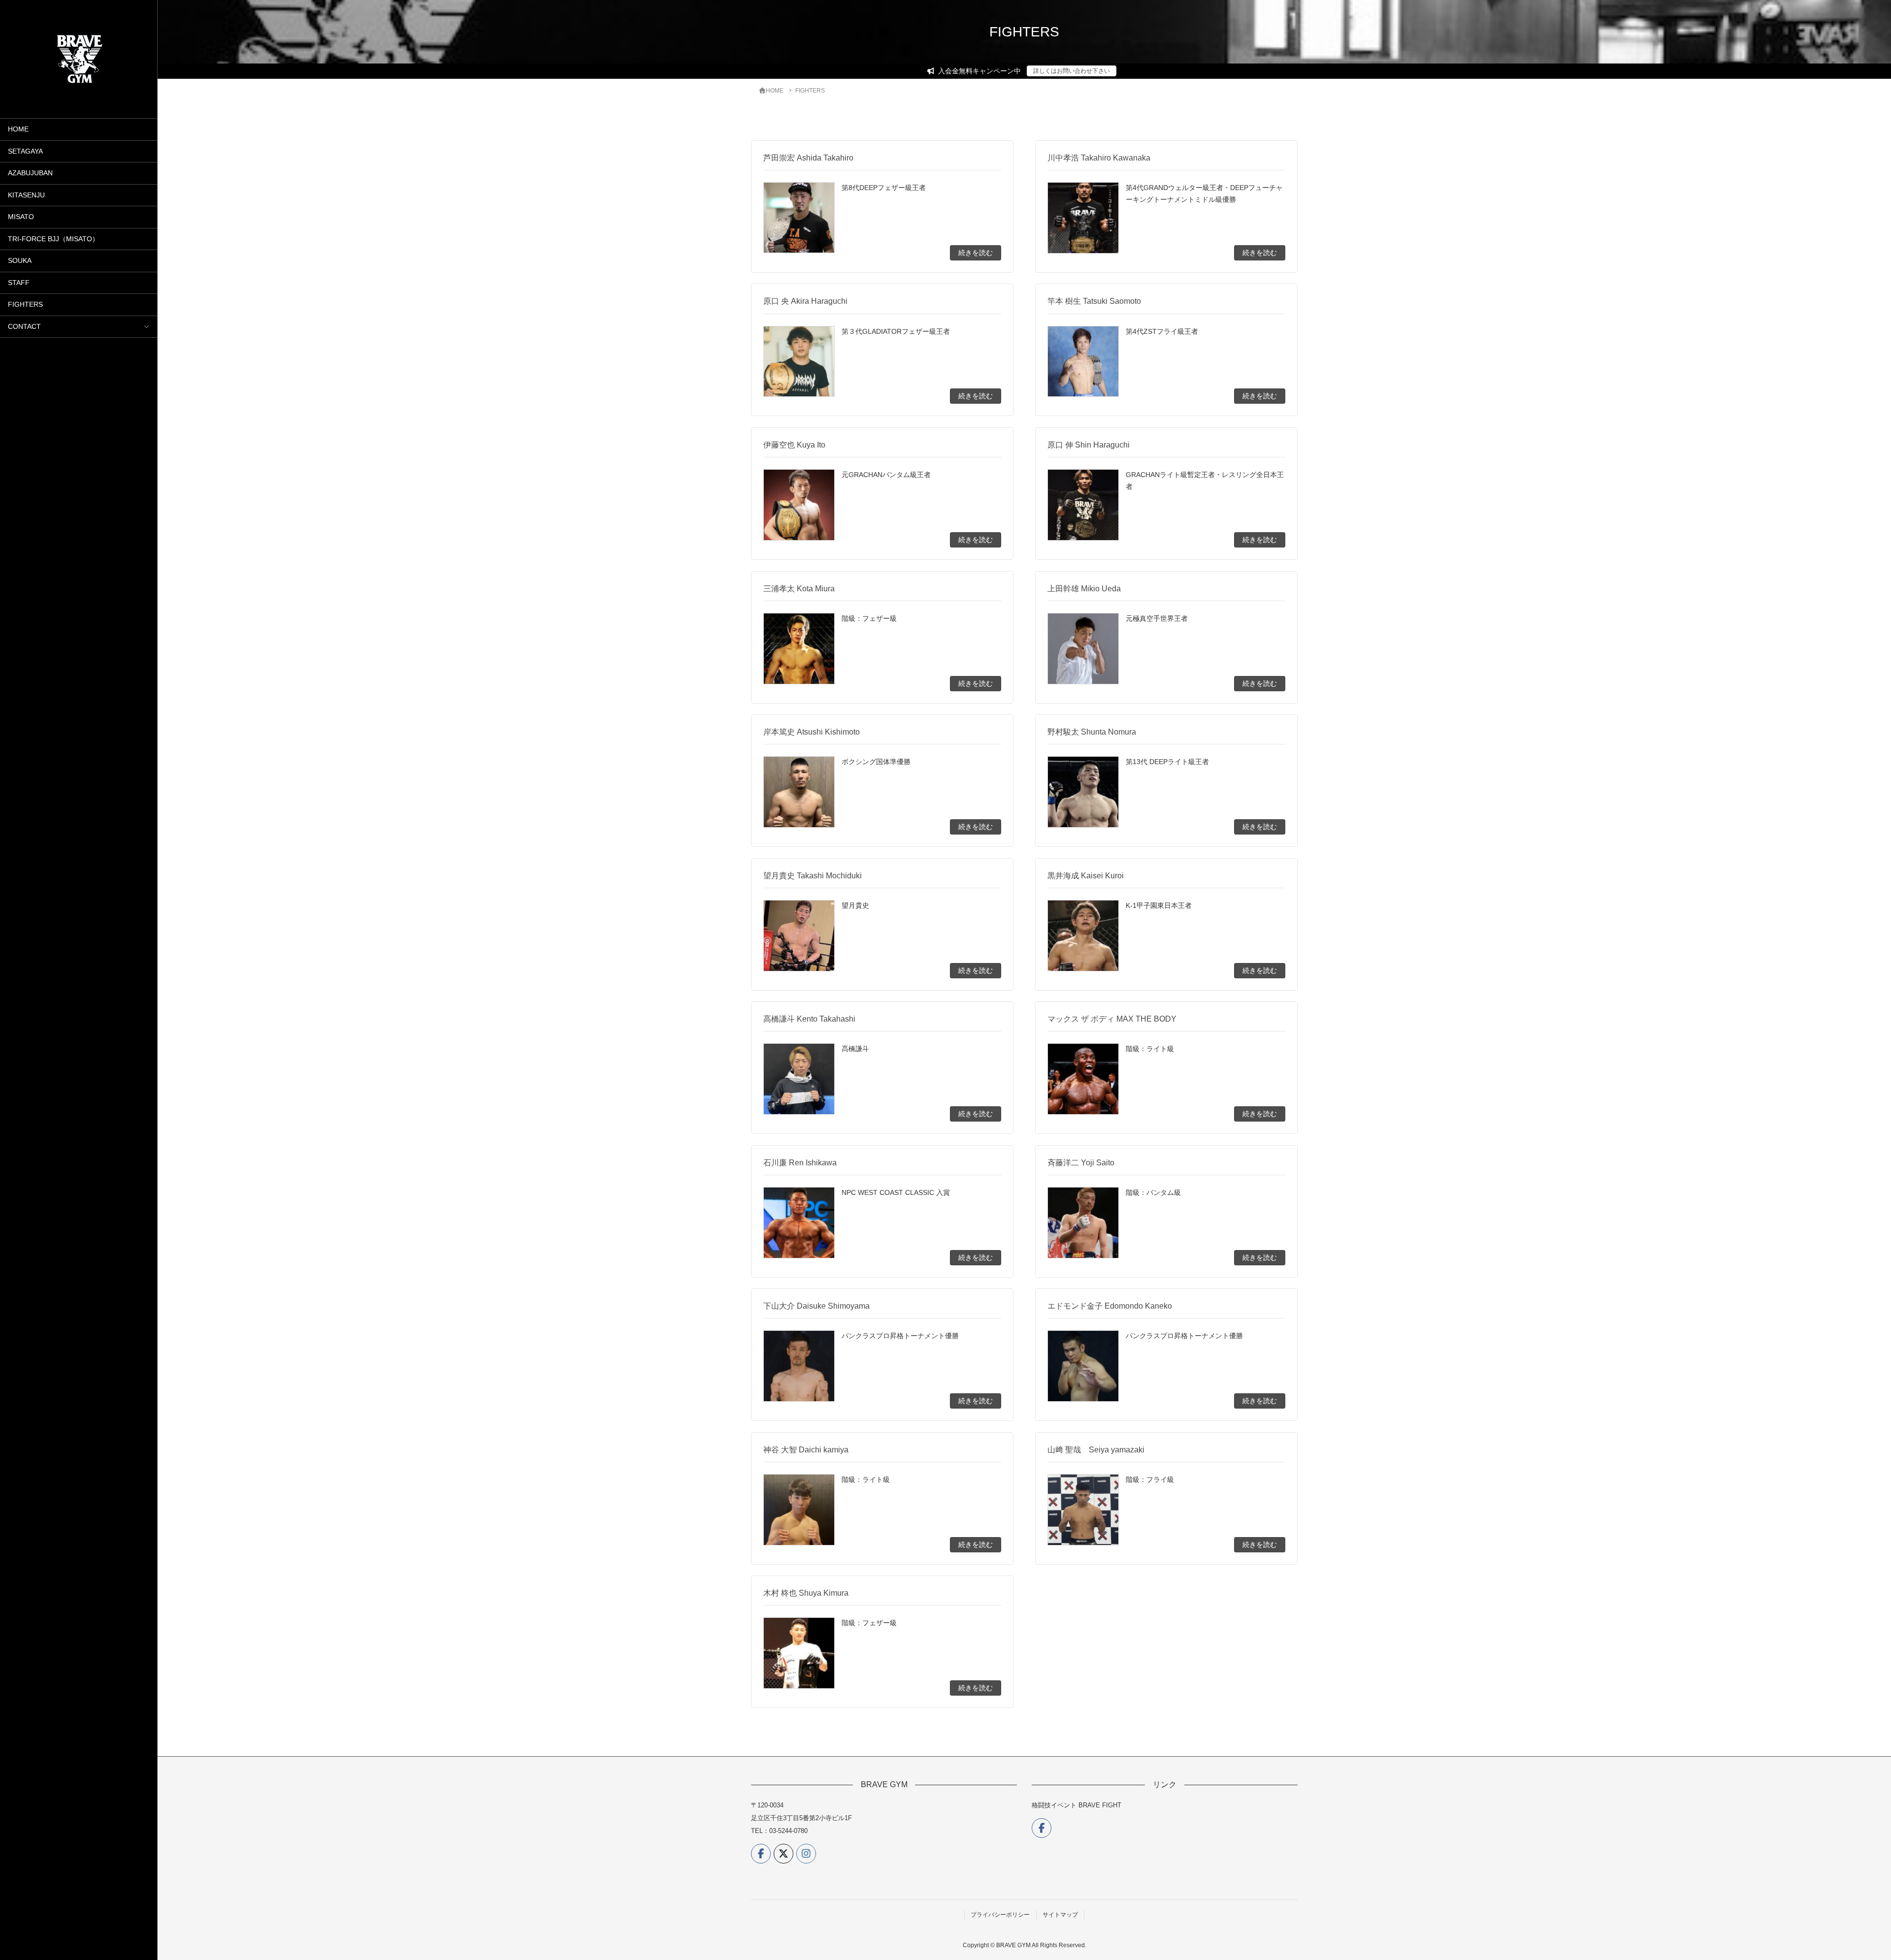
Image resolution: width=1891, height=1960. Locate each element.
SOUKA (20, 261)
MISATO (21, 217)
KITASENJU (26, 195)
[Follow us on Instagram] (806, 1854)
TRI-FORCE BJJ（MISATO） (53, 239)
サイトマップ (1060, 1915)
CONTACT (24, 327)
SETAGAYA (25, 151)
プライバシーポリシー (1000, 1915)
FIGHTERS (25, 305)
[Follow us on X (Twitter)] (783, 1854)
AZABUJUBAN (30, 173)
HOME (18, 129)
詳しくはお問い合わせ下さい (1072, 71)
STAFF (19, 283)
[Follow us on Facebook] (761, 1854)
